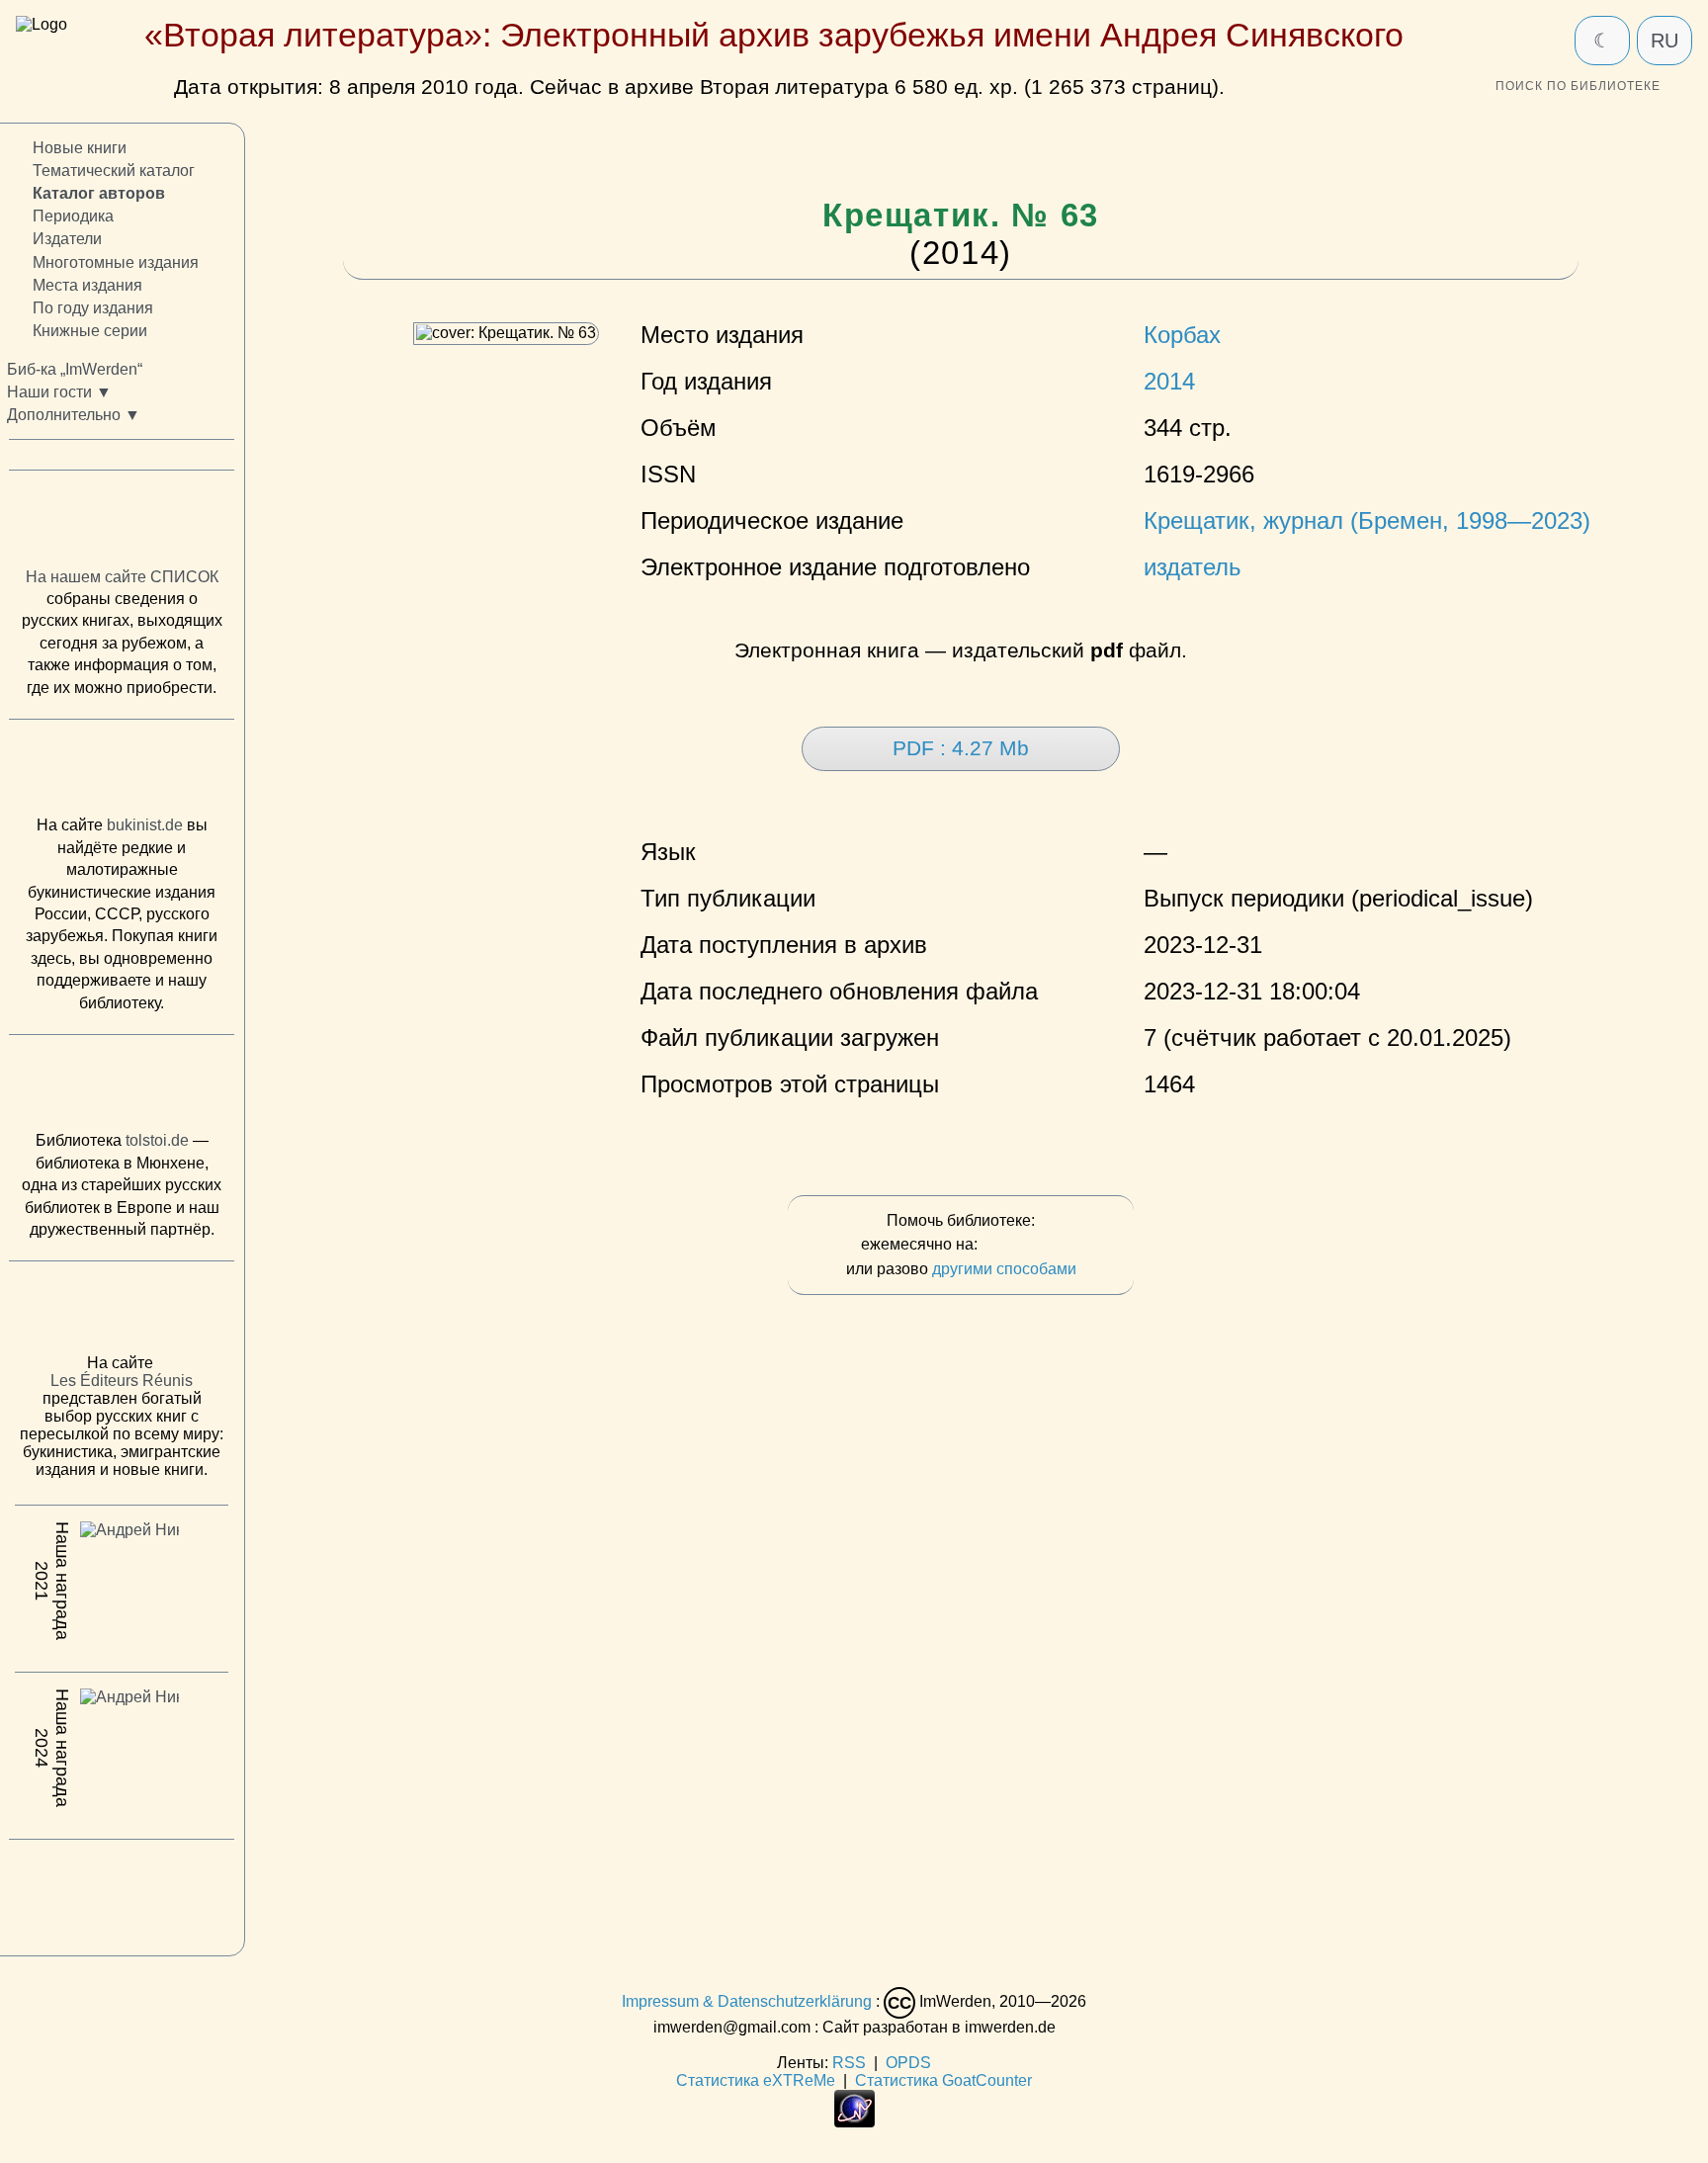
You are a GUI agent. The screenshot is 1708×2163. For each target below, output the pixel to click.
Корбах (1182, 335)
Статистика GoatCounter (943, 2080)
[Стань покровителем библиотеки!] (1021, 1245)
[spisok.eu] (122, 523)
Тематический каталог (114, 171)
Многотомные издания (116, 261)
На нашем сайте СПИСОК (122, 576)
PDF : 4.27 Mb (961, 748)
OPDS (908, 2063)
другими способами (1004, 1269)
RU (1665, 41)
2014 (1169, 382)
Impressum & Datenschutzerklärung (747, 2002)
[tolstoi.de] (122, 1087)
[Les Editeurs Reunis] (122, 1313)
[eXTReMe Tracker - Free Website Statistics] (854, 2122)
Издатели (67, 239)
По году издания (93, 307)
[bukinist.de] (122, 772)
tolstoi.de (157, 1140)
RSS (849, 2063)
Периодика (73, 216)
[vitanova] (122, 1892)
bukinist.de (145, 825)
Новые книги (80, 148)
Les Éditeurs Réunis (122, 1381)
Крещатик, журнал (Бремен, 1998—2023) (1367, 521)
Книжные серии (90, 331)
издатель (1193, 567)
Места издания (87, 284)
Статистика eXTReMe (756, 2080)
